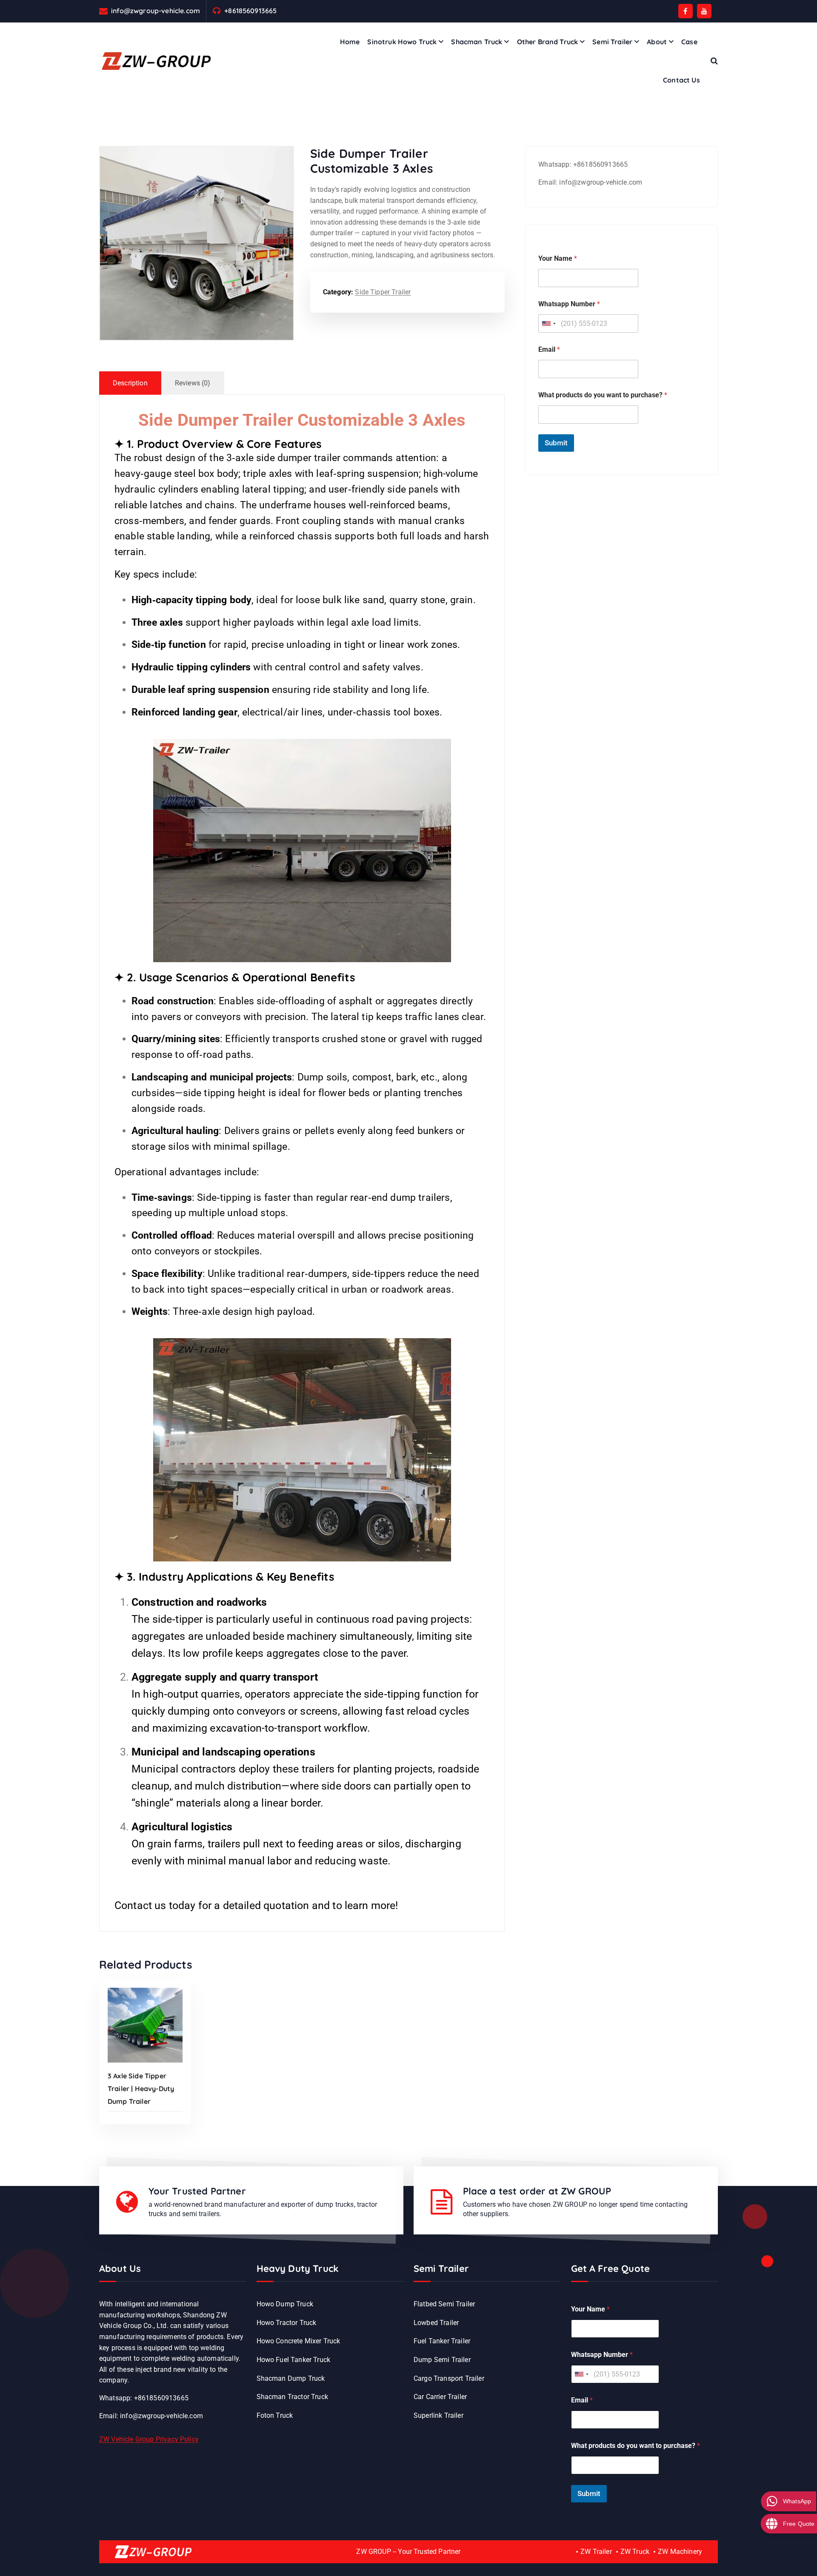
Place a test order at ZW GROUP (537, 2191)
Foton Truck (275, 2415)
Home (350, 42)
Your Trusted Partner (197, 2191)
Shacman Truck (477, 42)
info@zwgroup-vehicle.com (156, 11)
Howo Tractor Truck (287, 2323)
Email (549, 349)
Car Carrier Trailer (440, 2397)
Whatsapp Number (569, 304)
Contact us (140, 1905)
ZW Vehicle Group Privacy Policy (149, 2439)
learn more (370, 1905)
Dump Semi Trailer (442, 2360)
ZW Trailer (596, 2552)
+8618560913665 (250, 11)
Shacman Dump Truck (291, 2378)
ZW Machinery (680, 2552)
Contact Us (681, 80)
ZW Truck (635, 2552)
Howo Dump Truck (285, 2304)
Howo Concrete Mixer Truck (299, 2341)
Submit (556, 443)
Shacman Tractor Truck (292, 2397)
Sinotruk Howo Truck (402, 42)
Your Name (558, 258)
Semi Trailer (612, 42)
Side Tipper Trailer (383, 292)
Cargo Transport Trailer (449, 2378)
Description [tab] (130, 383)
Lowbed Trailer (436, 2323)
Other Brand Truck (548, 42)
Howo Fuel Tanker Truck (294, 2360)
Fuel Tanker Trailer (442, 2341)
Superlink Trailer (438, 2415)
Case (689, 42)
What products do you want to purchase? (603, 395)
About (657, 42)
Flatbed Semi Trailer (444, 2304)
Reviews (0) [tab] (193, 383)
